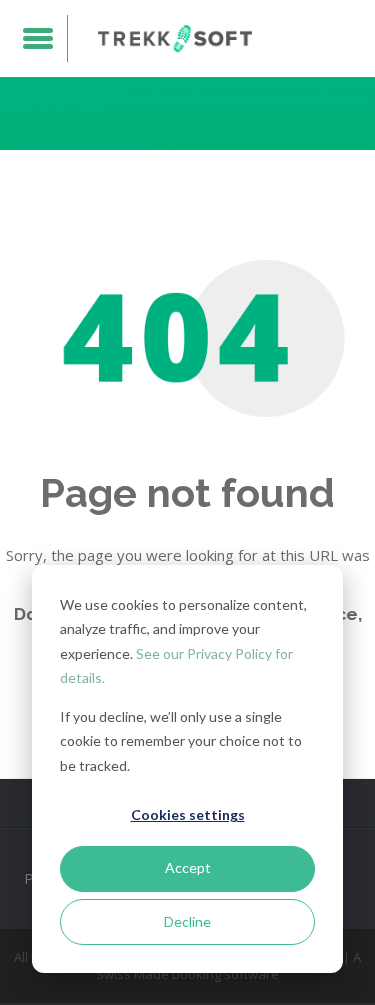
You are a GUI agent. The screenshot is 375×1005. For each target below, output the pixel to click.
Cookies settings (188, 814)
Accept (188, 867)
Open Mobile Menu (38, 38)
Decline (187, 921)
